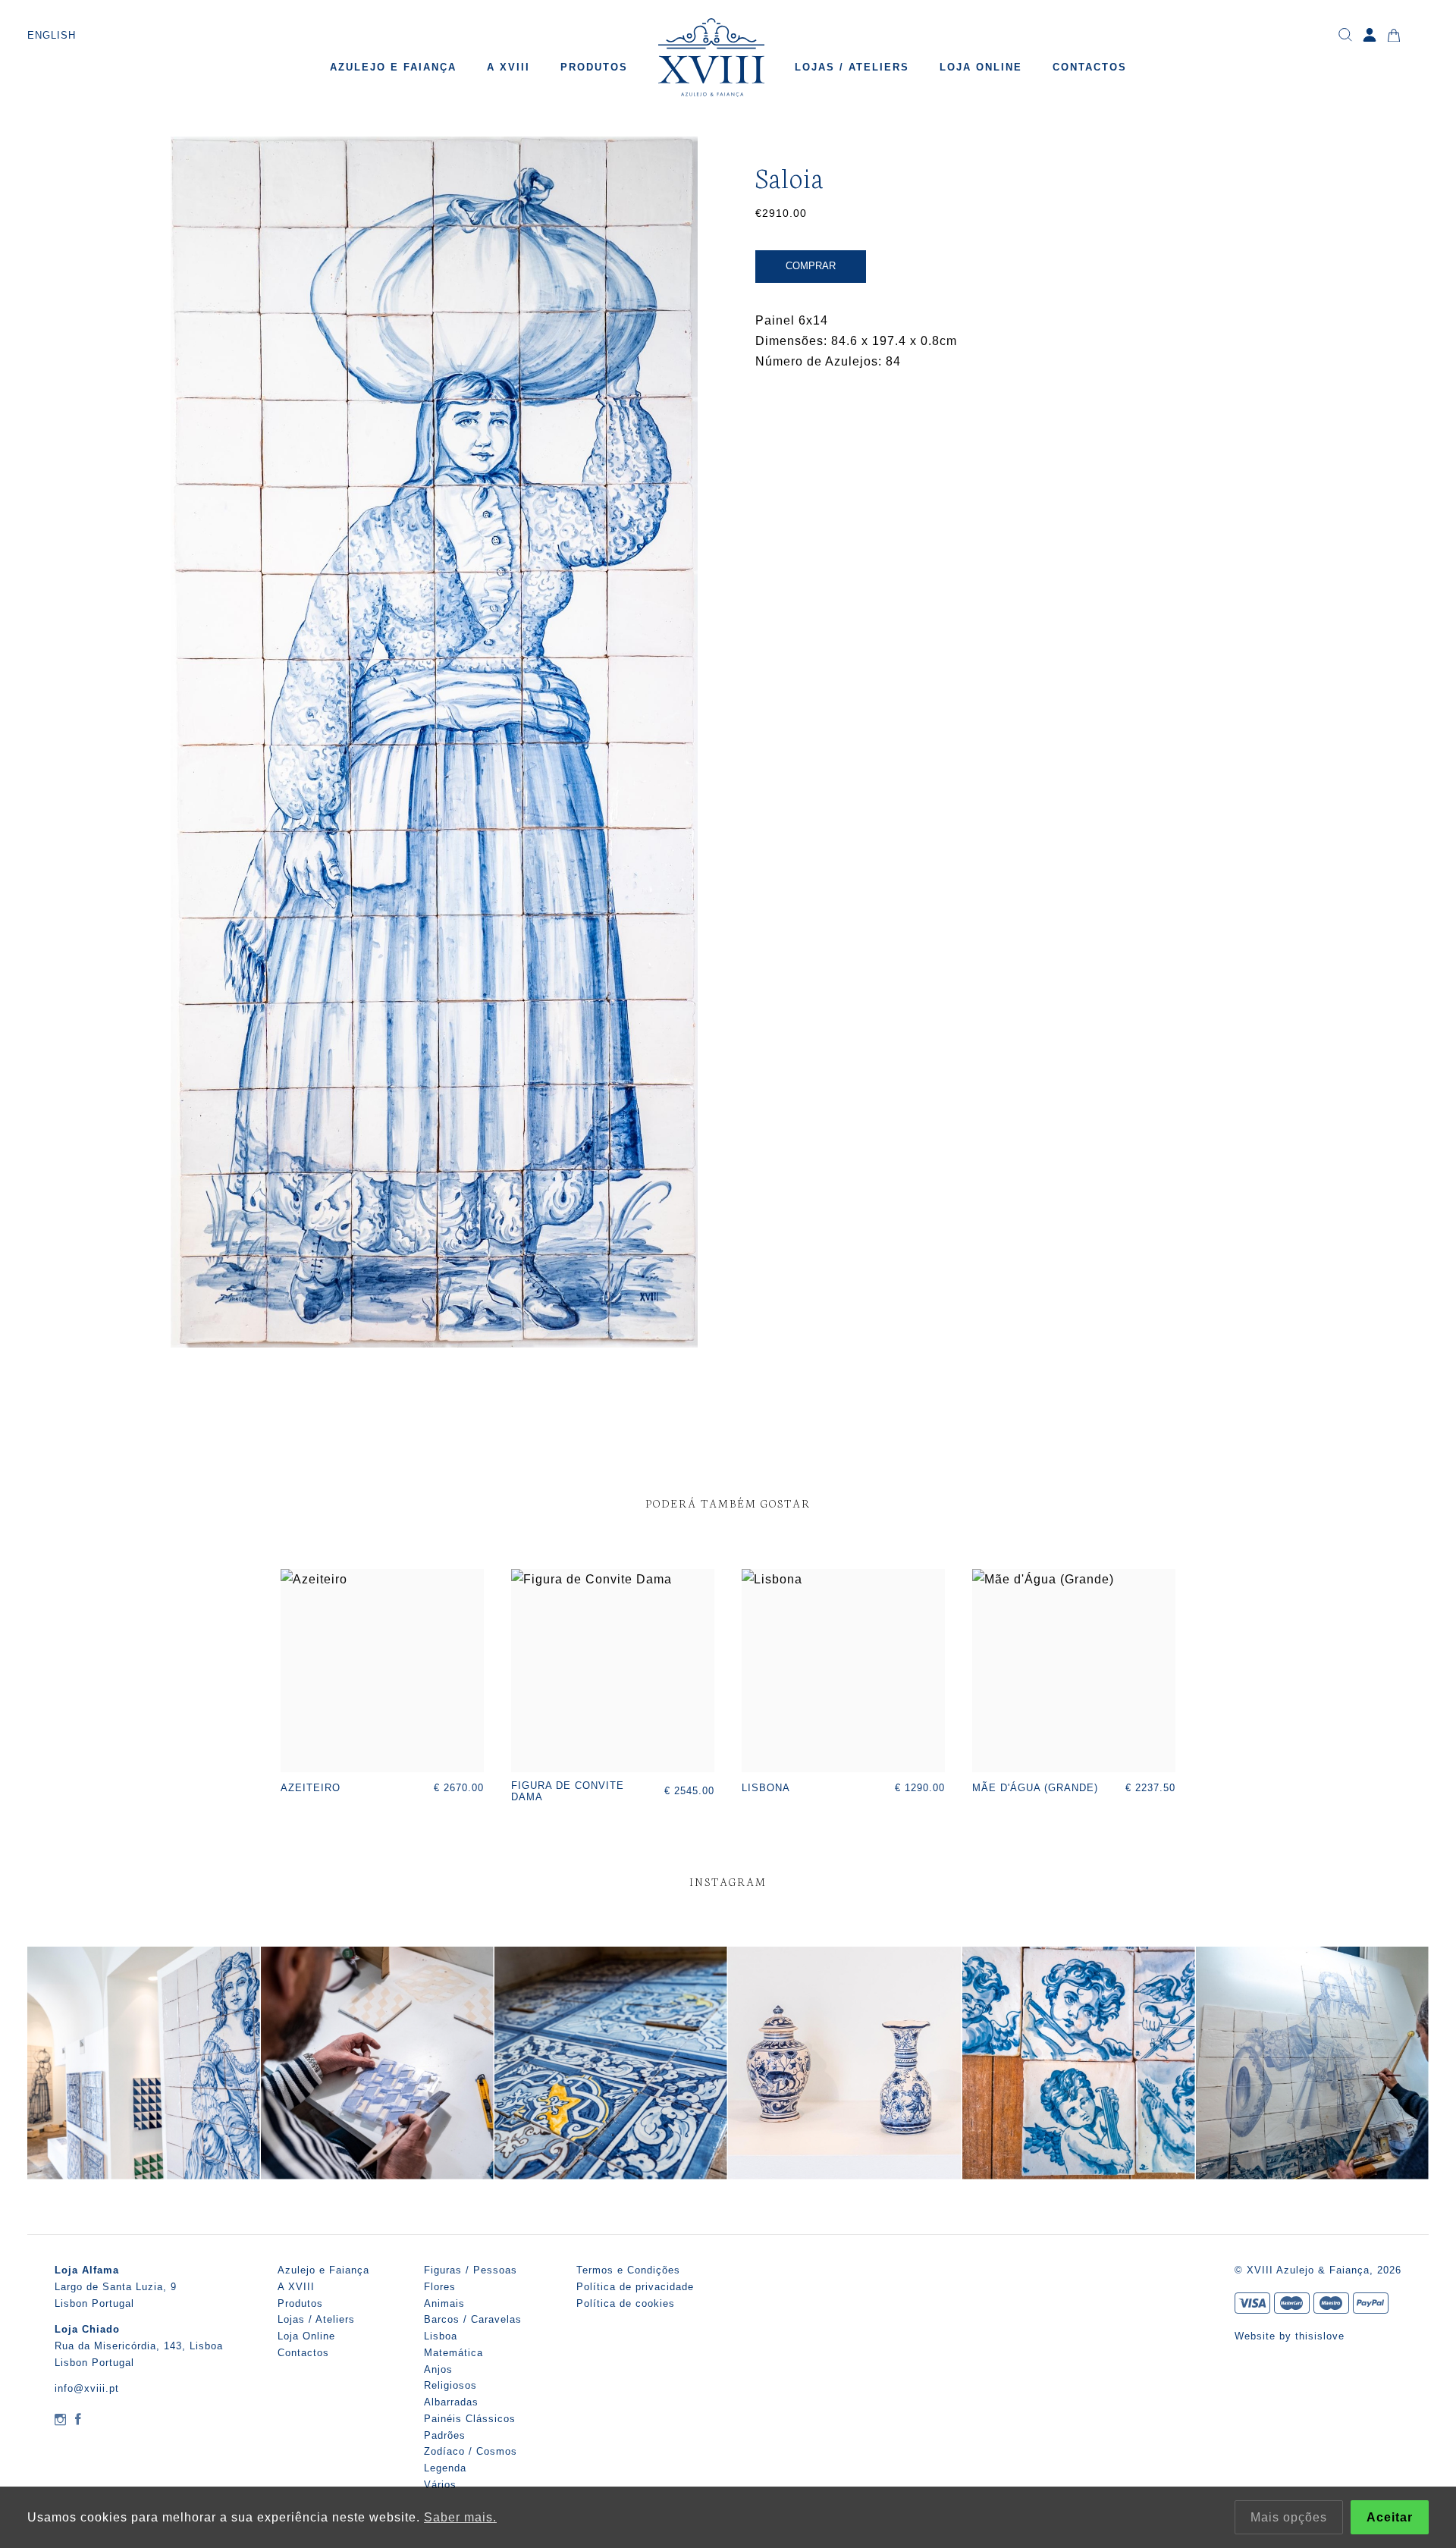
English (52, 35)
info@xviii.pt (87, 2388)
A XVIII (508, 67)
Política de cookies (626, 2303)
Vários (440, 2485)
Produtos (594, 67)
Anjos (438, 2369)
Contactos (1090, 67)
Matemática (453, 2353)
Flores (440, 2287)
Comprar (811, 266)
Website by (1265, 2336)
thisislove (1320, 2336)
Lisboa (441, 2336)
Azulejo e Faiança (393, 67)
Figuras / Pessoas (471, 2270)
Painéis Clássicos (470, 2419)
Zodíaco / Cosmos (471, 2451)
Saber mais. (460, 2517)
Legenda (445, 2468)
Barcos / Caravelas (473, 2319)
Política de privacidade (635, 2287)
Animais (444, 2303)
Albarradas (451, 2402)
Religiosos (450, 2385)
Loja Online (981, 67)
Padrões (445, 2435)
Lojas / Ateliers (852, 67)
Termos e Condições (628, 2270)
